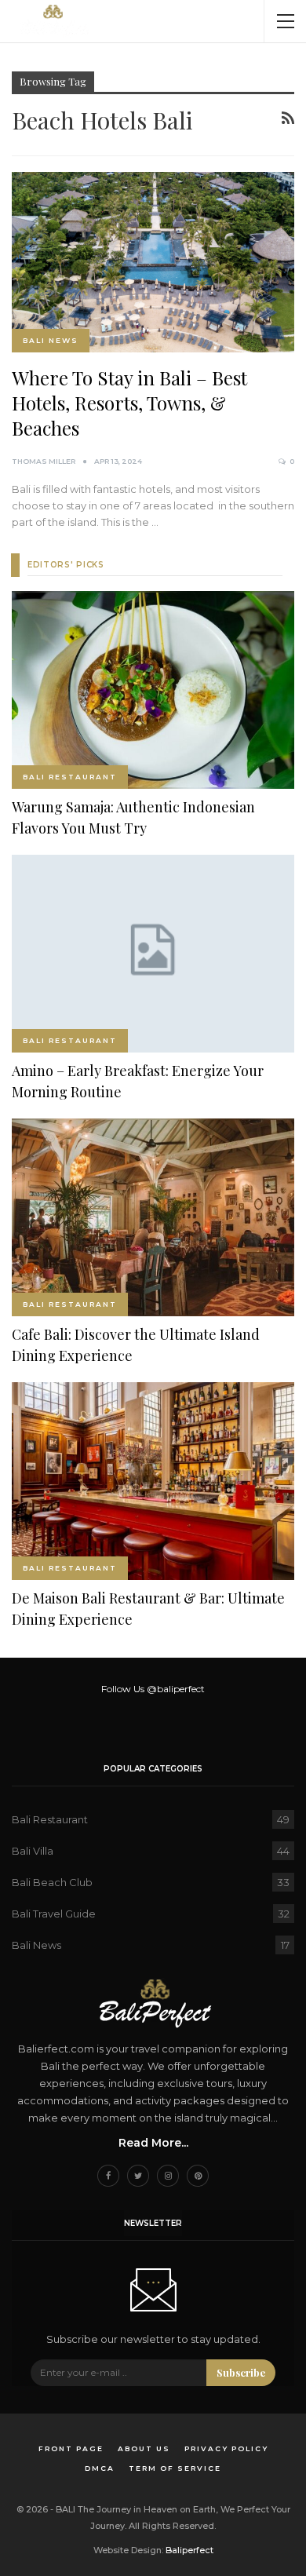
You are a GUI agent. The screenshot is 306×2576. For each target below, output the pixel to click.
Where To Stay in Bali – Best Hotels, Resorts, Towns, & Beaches (129, 403)
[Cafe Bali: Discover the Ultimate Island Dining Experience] (153, 1217)
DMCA (100, 2468)
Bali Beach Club (52, 1882)
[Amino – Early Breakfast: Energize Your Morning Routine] (153, 954)
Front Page (71, 2448)
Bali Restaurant (70, 777)
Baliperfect (189, 2550)
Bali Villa (33, 1851)
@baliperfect (176, 1689)
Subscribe (241, 2372)
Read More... (153, 2143)
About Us (144, 2448)
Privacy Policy (226, 2448)
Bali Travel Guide (54, 1914)
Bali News (51, 340)
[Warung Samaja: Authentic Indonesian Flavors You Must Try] (153, 690)
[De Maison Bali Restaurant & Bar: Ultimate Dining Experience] (153, 1481)
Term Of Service (175, 2468)
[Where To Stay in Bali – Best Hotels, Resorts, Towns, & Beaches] (153, 262)
